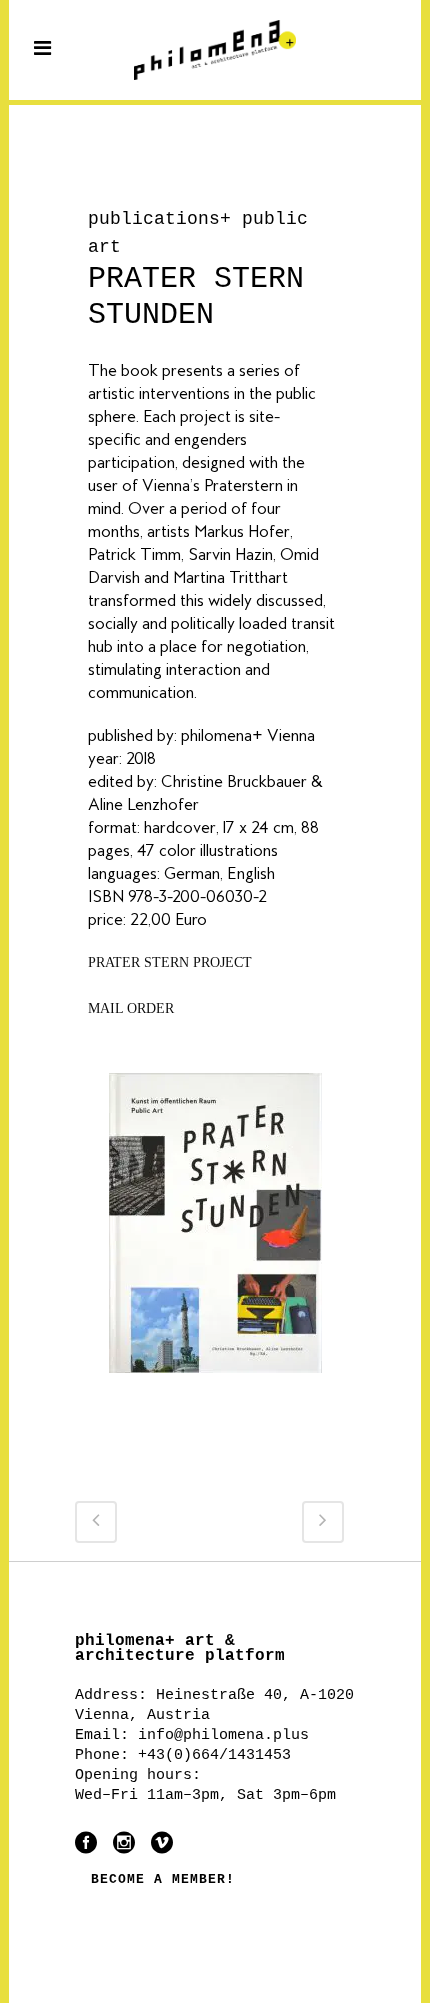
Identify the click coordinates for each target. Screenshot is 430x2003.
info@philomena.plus (223, 1735)
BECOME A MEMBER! (163, 1879)
